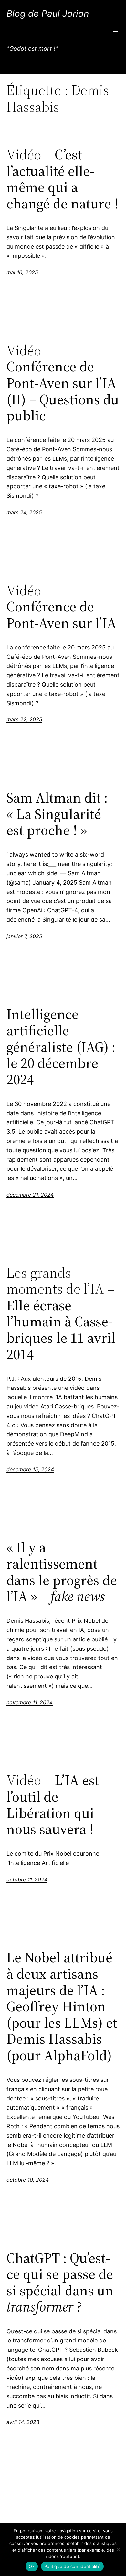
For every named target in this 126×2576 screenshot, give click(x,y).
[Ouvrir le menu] (116, 33)
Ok (32, 2566)
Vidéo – (63, 179)
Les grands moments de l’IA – (61, 1314)
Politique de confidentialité (72, 2566)
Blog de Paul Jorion (48, 14)
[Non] (118, 2549)
